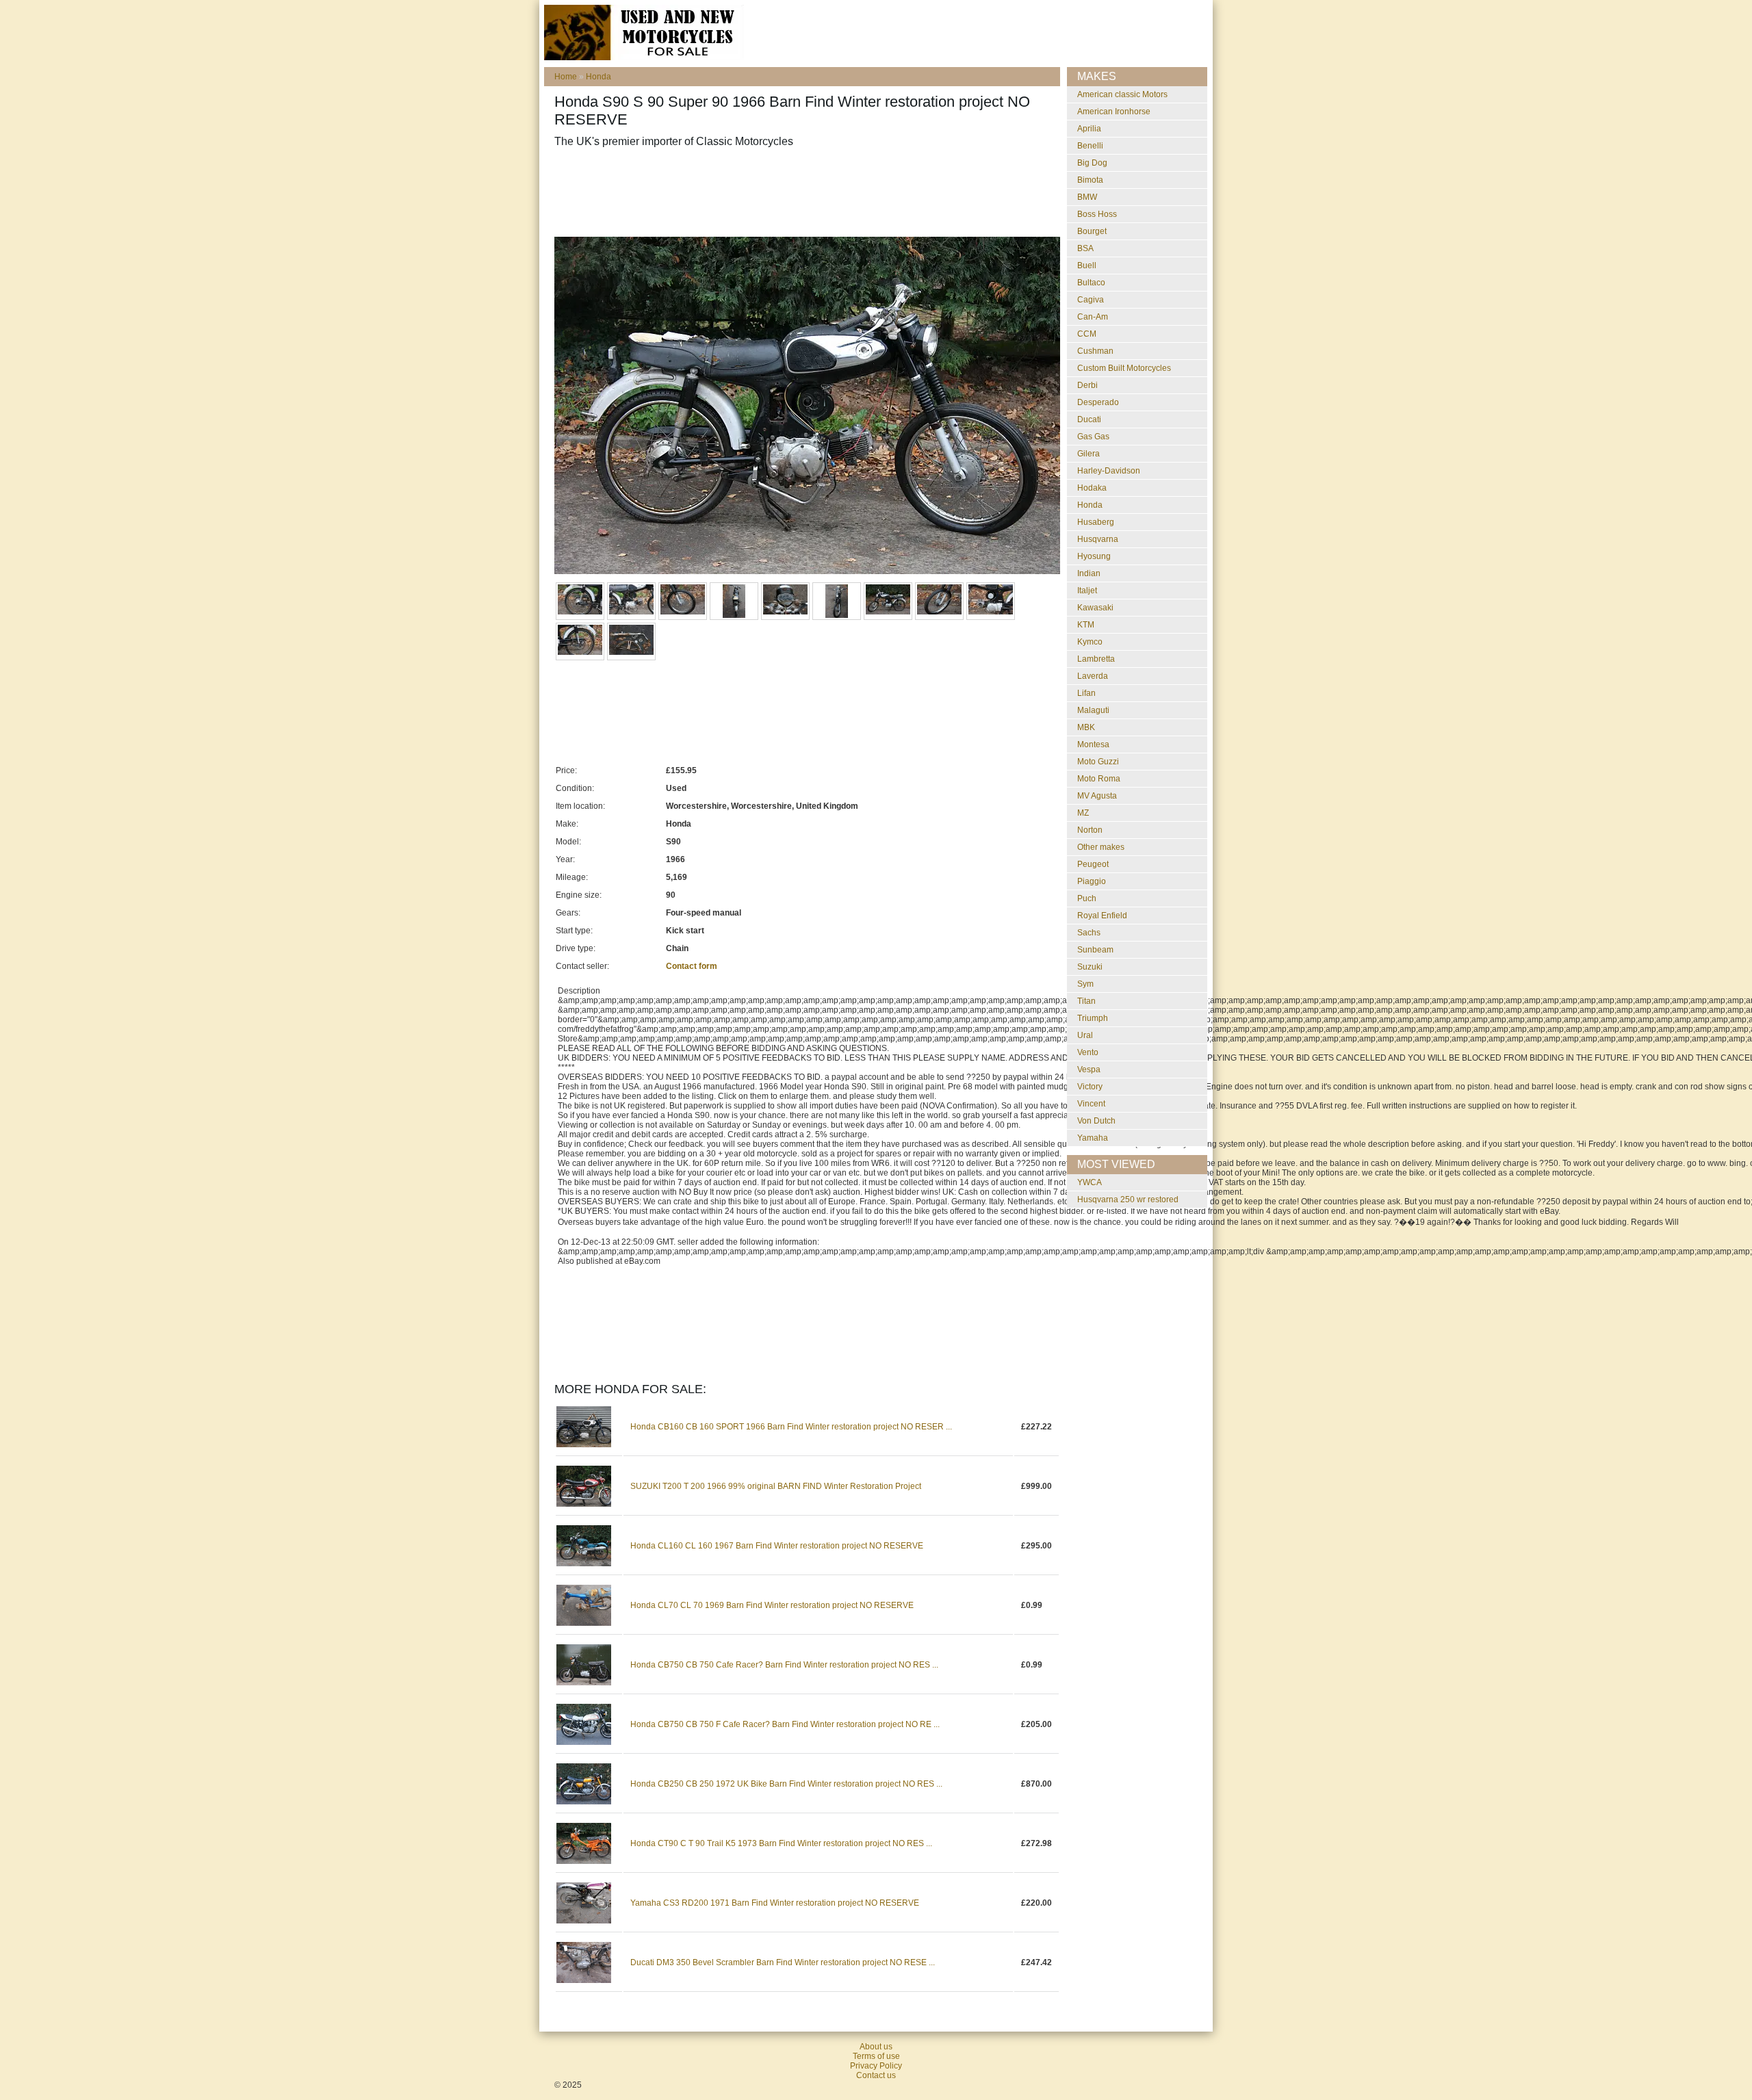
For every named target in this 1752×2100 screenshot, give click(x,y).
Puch (1087, 898)
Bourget (1092, 231)
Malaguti (1093, 710)
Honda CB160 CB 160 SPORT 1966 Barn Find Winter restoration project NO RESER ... (791, 1427)
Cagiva (1091, 300)
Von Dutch (1096, 1121)
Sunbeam (1095, 950)
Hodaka (1092, 488)
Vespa (1089, 1070)
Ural (1085, 1035)
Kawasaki (1095, 608)
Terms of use (876, 2056)
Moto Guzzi (1098, 762)
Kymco (1090, 642)
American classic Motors (1122, 94)
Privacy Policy (876, 2066)
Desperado (1098, 402)
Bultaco (1091, 283)
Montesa (1093, 744)
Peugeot (1093, 864)
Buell (1087, 265)
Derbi (1087, 385)
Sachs (1089, 933)
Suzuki (1090, 967)
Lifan (1086, 693)
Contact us (876, 2075)
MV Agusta (1097, 796)
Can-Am (1093, 317)
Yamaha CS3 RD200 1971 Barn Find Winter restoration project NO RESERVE (775, 1903)
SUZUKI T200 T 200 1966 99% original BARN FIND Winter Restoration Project (776, 1486)
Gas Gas (1093, 437)
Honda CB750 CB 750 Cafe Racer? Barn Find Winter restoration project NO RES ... (784, 1665)
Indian (1089, 573)
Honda (598, 77)
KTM (1086, 625)
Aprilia (1089, 129)
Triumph (1093, 1018)
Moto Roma (1099, 779)
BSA (1085, 248)
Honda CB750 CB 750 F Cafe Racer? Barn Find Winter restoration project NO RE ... (785, 1724)
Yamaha (1093, 1138)
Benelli (1090, 146)
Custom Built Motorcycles (1124, 368)
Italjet (1087, 591)
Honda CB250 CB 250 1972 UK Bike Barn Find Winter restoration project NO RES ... (786, 1784)
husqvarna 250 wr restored (1128, 1200)
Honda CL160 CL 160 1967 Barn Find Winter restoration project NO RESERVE (777, 1546)
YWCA (1090, 1182)
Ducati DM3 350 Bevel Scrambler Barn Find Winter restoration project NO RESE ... (783, 1962)
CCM (1087, 334)
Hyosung (1094, 556)
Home (566, 77)
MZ (1083, 813)
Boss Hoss (1097, 214)
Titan (1086, 1001)
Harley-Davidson (1109, 471)
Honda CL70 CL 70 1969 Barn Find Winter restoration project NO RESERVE (772, 1605)
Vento (1088, 1052)
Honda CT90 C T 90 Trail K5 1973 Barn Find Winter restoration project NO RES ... (781, 1843)
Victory (1090, 1087)
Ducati (1089, 419)
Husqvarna (1098, 539)
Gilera (1088, 454)
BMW (1087, 197)
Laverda (1093, 676)
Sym (1085, 984)
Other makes (1101, 847)
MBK (1086, 727)
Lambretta (1096, 659)
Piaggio (1092, 881)
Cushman (1095, 351)
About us (876, 2047)
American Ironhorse (1114, 112)
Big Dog (1092, 163)
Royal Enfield (1102, 916)
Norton (1090, 830)
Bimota (1090, 180)
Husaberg (1096, 522)
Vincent (1091, 1104)
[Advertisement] (803, 192)
